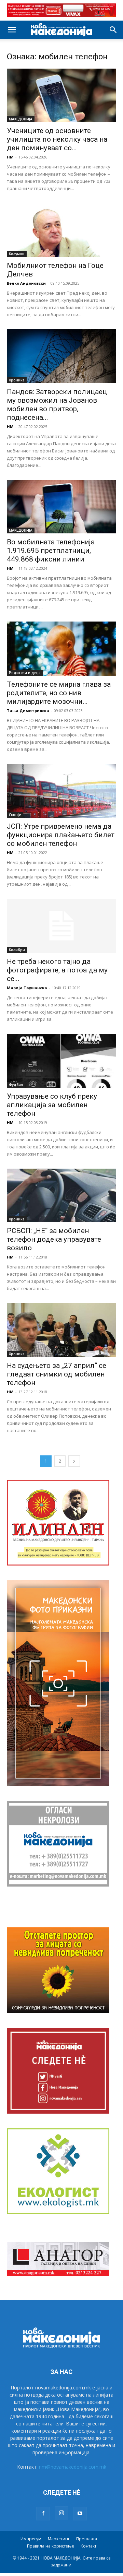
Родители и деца (25, 673)
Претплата (87, 2539)
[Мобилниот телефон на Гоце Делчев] (61, 230)
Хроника (17, 380)
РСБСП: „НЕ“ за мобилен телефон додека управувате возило (54, 1239)
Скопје (15, 815)
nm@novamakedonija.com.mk (73, 2467)
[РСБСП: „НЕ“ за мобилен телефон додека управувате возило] (61, 1196)
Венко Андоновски (26, 283)
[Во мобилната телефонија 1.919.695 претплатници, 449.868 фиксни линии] (61, 507)
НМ (10, 157)
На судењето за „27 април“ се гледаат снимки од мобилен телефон (57, 1374)
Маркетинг (59, 2539)
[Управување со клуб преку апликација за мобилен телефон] (61, 1061)
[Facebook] (43, 2514)
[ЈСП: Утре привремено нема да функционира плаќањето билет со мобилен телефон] (61, 791)
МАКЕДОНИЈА (21, 119)
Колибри (17, 950)
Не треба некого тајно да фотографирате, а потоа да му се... (57, 970)
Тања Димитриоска (28, 711)
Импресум (31, 2539)
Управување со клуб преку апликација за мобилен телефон (52, 1105)
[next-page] (74, 1461)
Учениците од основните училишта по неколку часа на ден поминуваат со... (57, 139)
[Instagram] (61, 2513)
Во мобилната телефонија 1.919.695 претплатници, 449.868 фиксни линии (51, 551)
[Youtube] (80, 2514)
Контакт (88, 2546)
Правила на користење (51, 2546)
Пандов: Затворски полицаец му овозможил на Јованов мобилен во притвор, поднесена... (57, 405)
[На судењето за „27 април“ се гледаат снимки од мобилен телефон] (61, 1330)
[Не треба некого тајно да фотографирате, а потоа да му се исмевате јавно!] (61, 926)
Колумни (17, 254)
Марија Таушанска (27, 988)
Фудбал (16, 1085)
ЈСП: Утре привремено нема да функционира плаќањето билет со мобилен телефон (61, 835)
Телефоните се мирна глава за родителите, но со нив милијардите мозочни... (59, 693)
